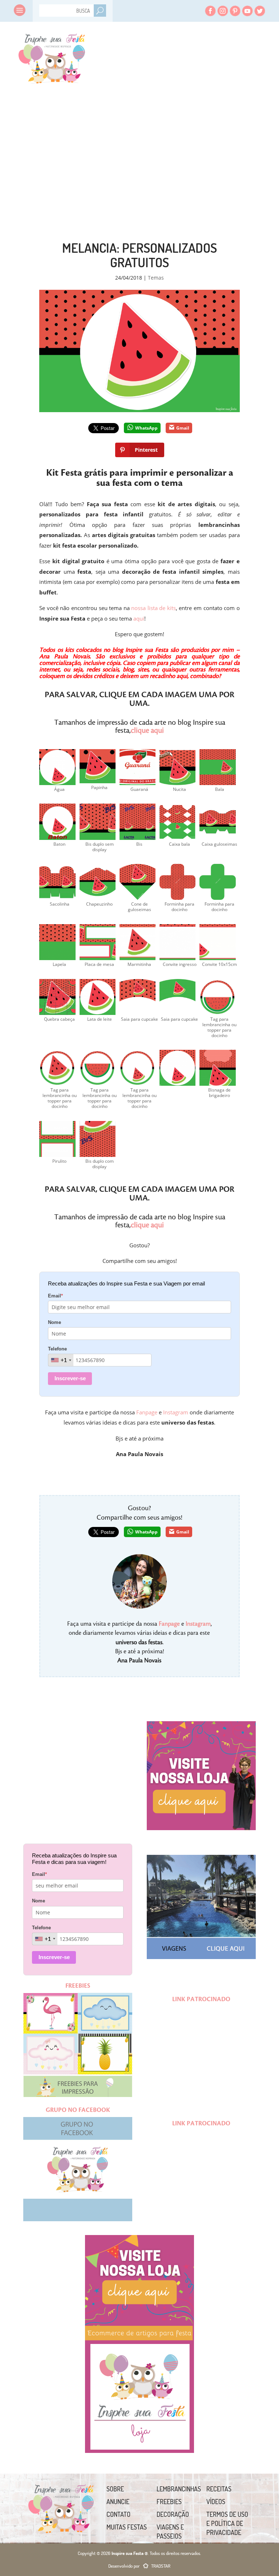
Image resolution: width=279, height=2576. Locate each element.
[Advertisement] (79, 142)
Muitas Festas (127, 2527)
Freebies (169, 2502)
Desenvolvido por (139, 2566)
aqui (139, 618)
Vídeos (216, 2502)
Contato (118, 2514)
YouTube (247, 11)
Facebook (210, 11)
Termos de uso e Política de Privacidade (227, 2523)
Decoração (173, 2514)
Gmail (183, 428)
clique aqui (147, 731)
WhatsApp (146, 428)
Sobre (115, 2489)
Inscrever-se (70, 1378)
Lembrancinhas (179, 2489)
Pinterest (235, 11)
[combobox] (61, 1360)
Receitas (219, 2489)
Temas (156, 278)
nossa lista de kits (153, 608)
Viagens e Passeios (170, 2532)
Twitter (260, 11)
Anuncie (118, 2502)
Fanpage (147, 1412)
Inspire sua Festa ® (51, 56)
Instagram (223, 11)
